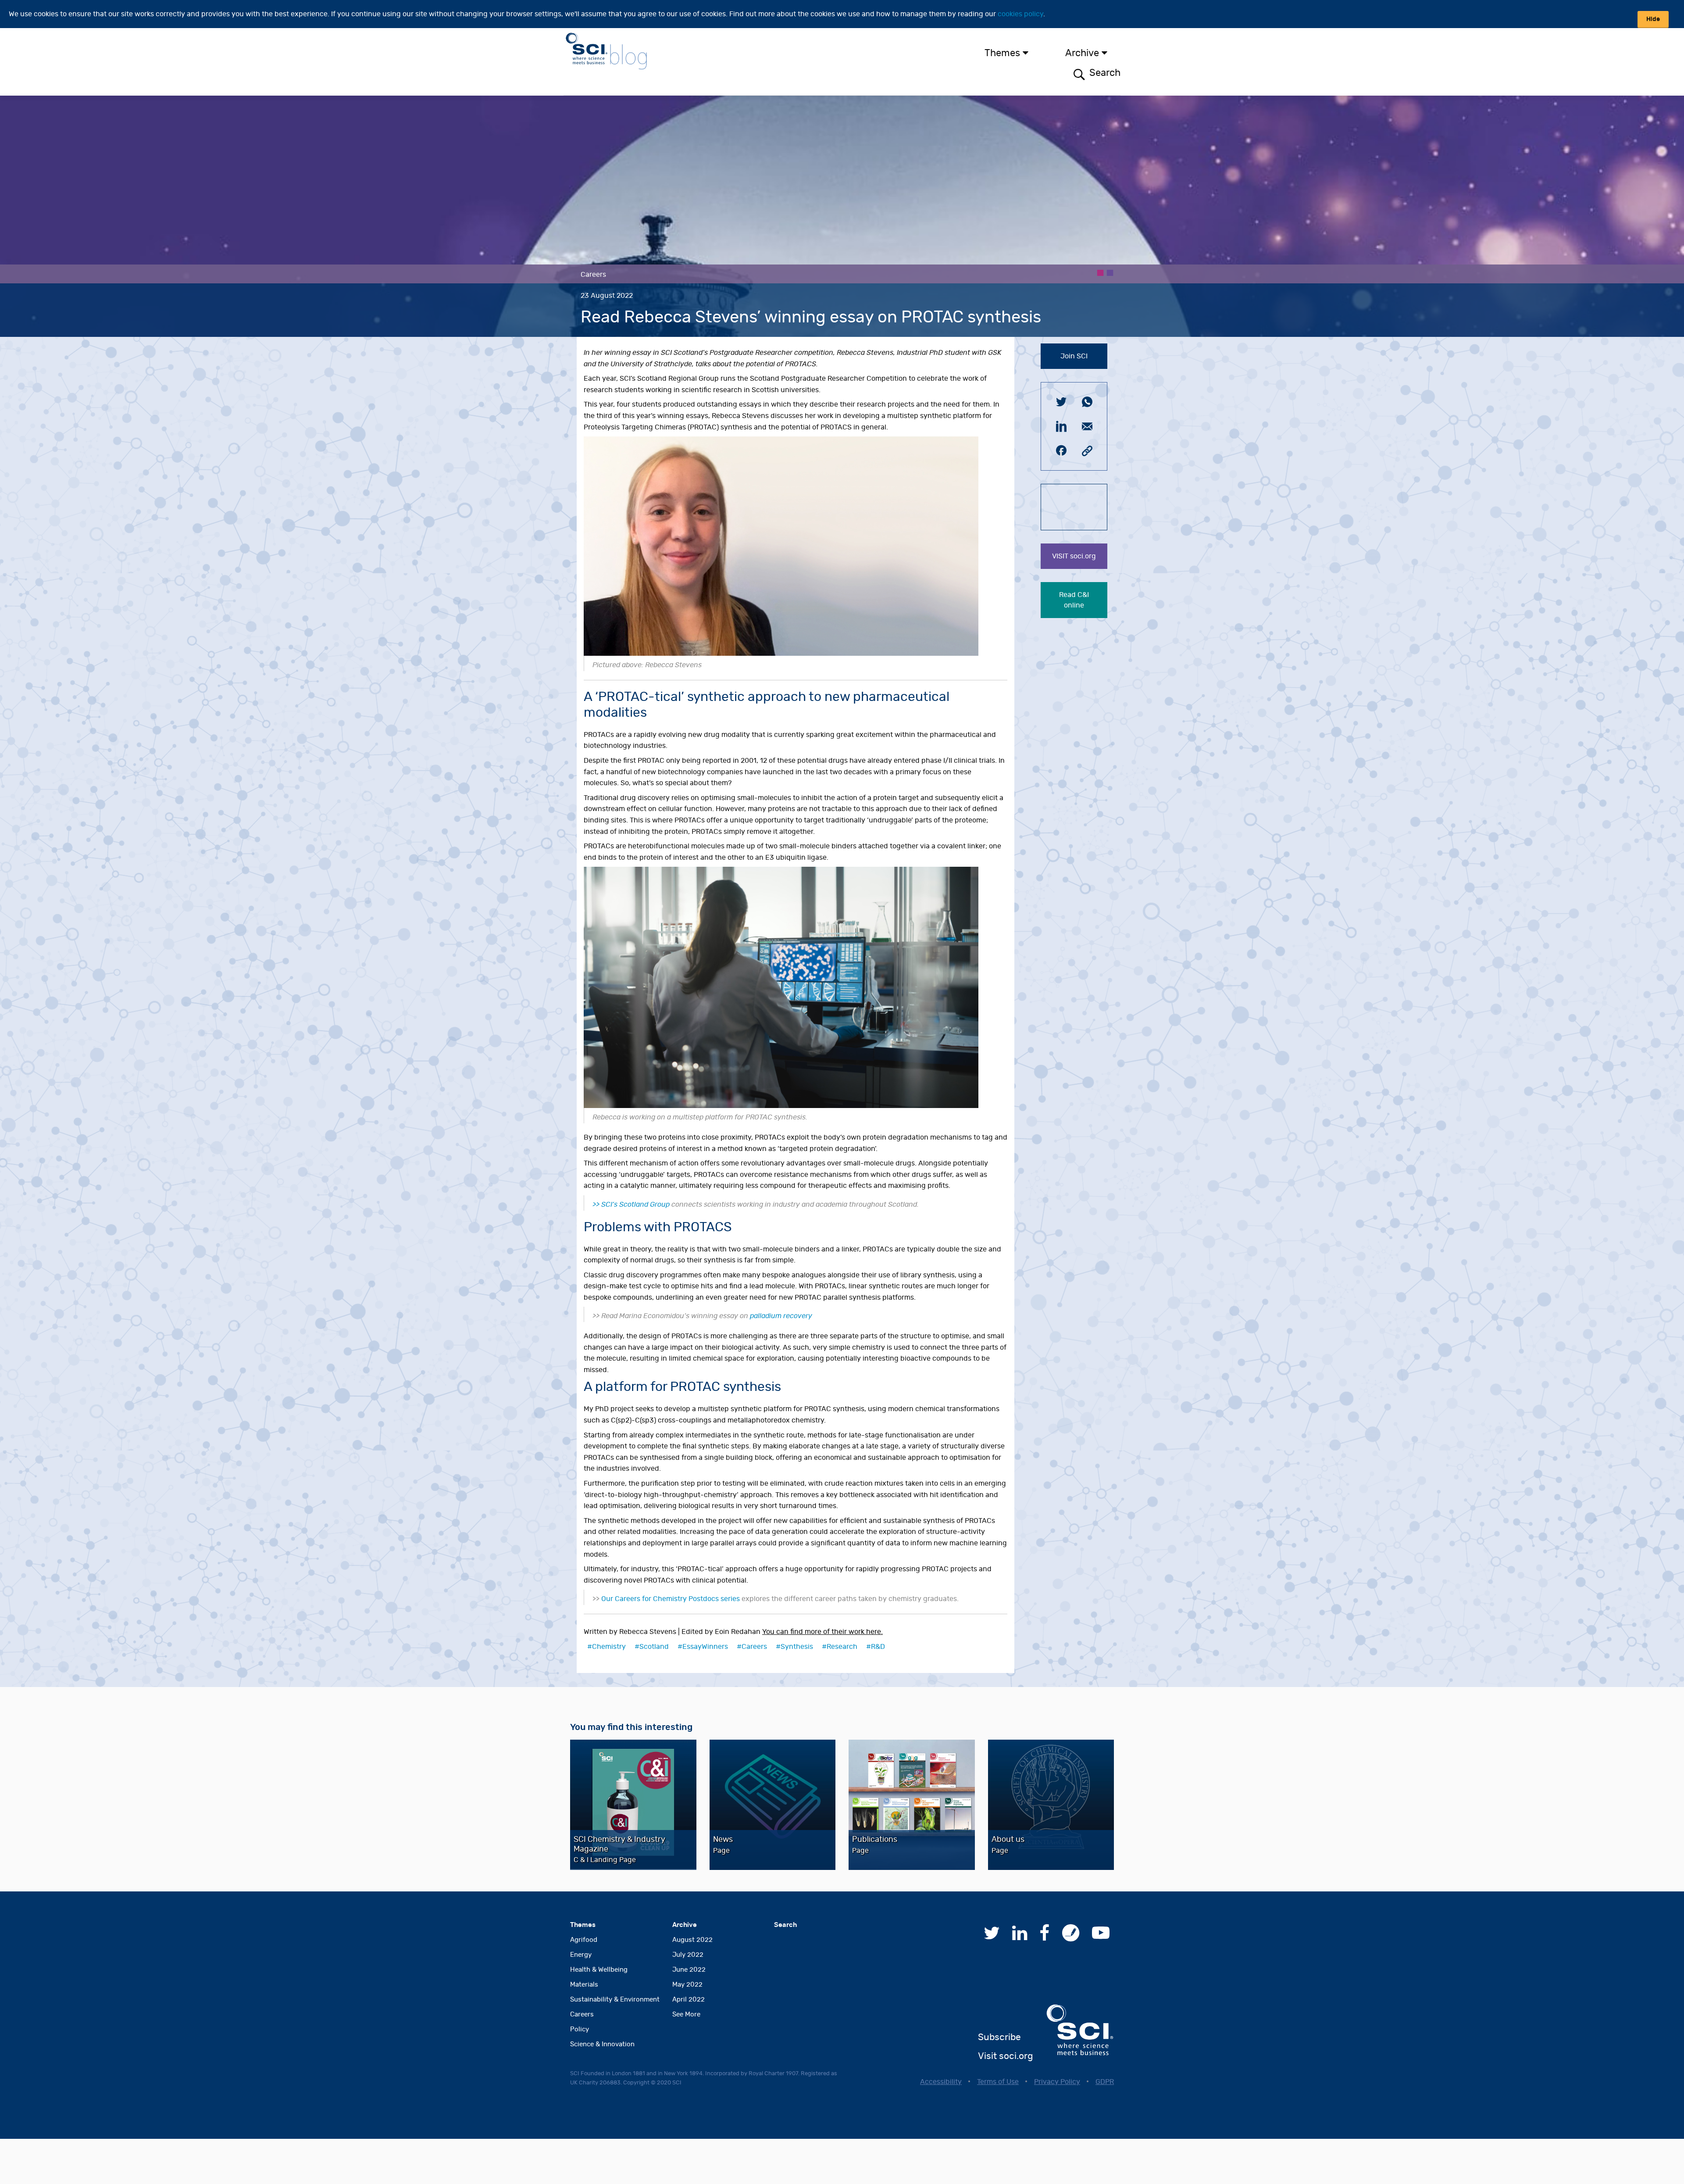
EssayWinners (705, 1647)
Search (1104, 73)
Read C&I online (1074, 600)
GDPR (1105, 2082)
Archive (1082, 53)
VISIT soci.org (1074, 556)
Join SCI (1074, 356)
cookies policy (1020, 14)
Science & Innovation (602, 2044)
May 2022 (687, 1985)
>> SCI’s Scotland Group (632, 1205)
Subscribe (999, 2037)
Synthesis (797, 1647)
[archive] (1111, 53)
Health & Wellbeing (599, 1970)
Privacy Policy (1057, 2082)
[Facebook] (1045, 1937)
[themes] (1032, 53)
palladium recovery (781, 1316)
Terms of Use (998, 2082)
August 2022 (692, 1940)
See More (686, 2014)
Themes (1002, 53)
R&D (878, 1647)
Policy (580, 2029)
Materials (584, 1985)
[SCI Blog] (1071, 1937)
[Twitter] (992, 1937)
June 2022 (689, 1970)
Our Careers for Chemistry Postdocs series (671, 1599)
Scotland (654, 1647)
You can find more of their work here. (822, 1632)
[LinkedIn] (1020, 1937)
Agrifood (584, 1940)
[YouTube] (1101, 1937)
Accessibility (941, 2082)
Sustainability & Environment (615, 2000)
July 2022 (688, 1955)
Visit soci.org (1005, 2056)
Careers (754, 1647)
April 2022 (689, 2000)
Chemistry (609, 1647)
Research (842, 1647)
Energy (581, 1955)
